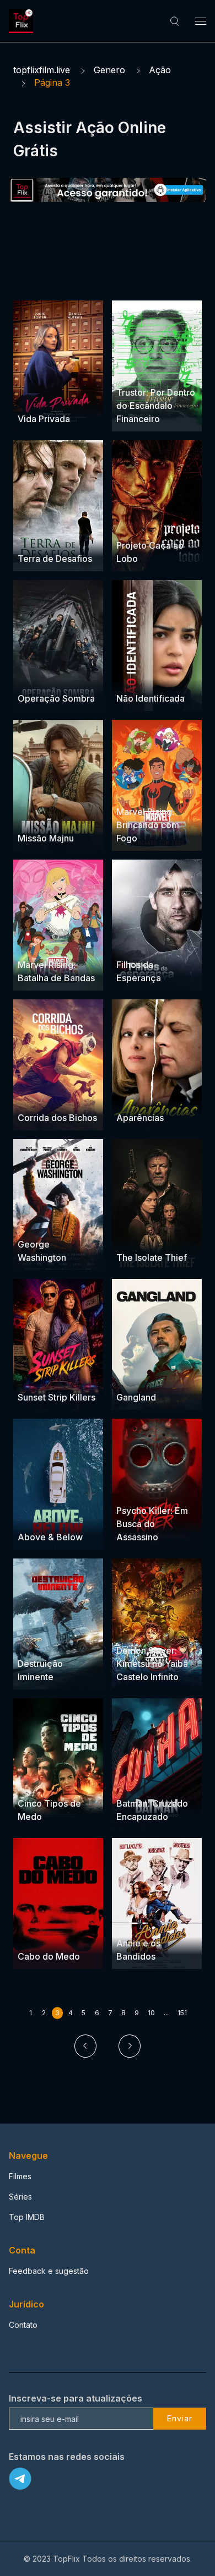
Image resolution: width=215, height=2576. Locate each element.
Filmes (20, 2176)
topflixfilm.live (42, 70)
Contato (23, 2325)
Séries (20, 2197)
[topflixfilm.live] (23, 21)
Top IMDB (27, 2217)
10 (151, 2013)
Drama (31, 398)
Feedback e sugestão (49, 2271)
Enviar (180, 2418)
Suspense (67, 398)
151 (182, 2013)
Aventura (133, 371)
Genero (109, 70)
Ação (160, 70)
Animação (161, 1782)
